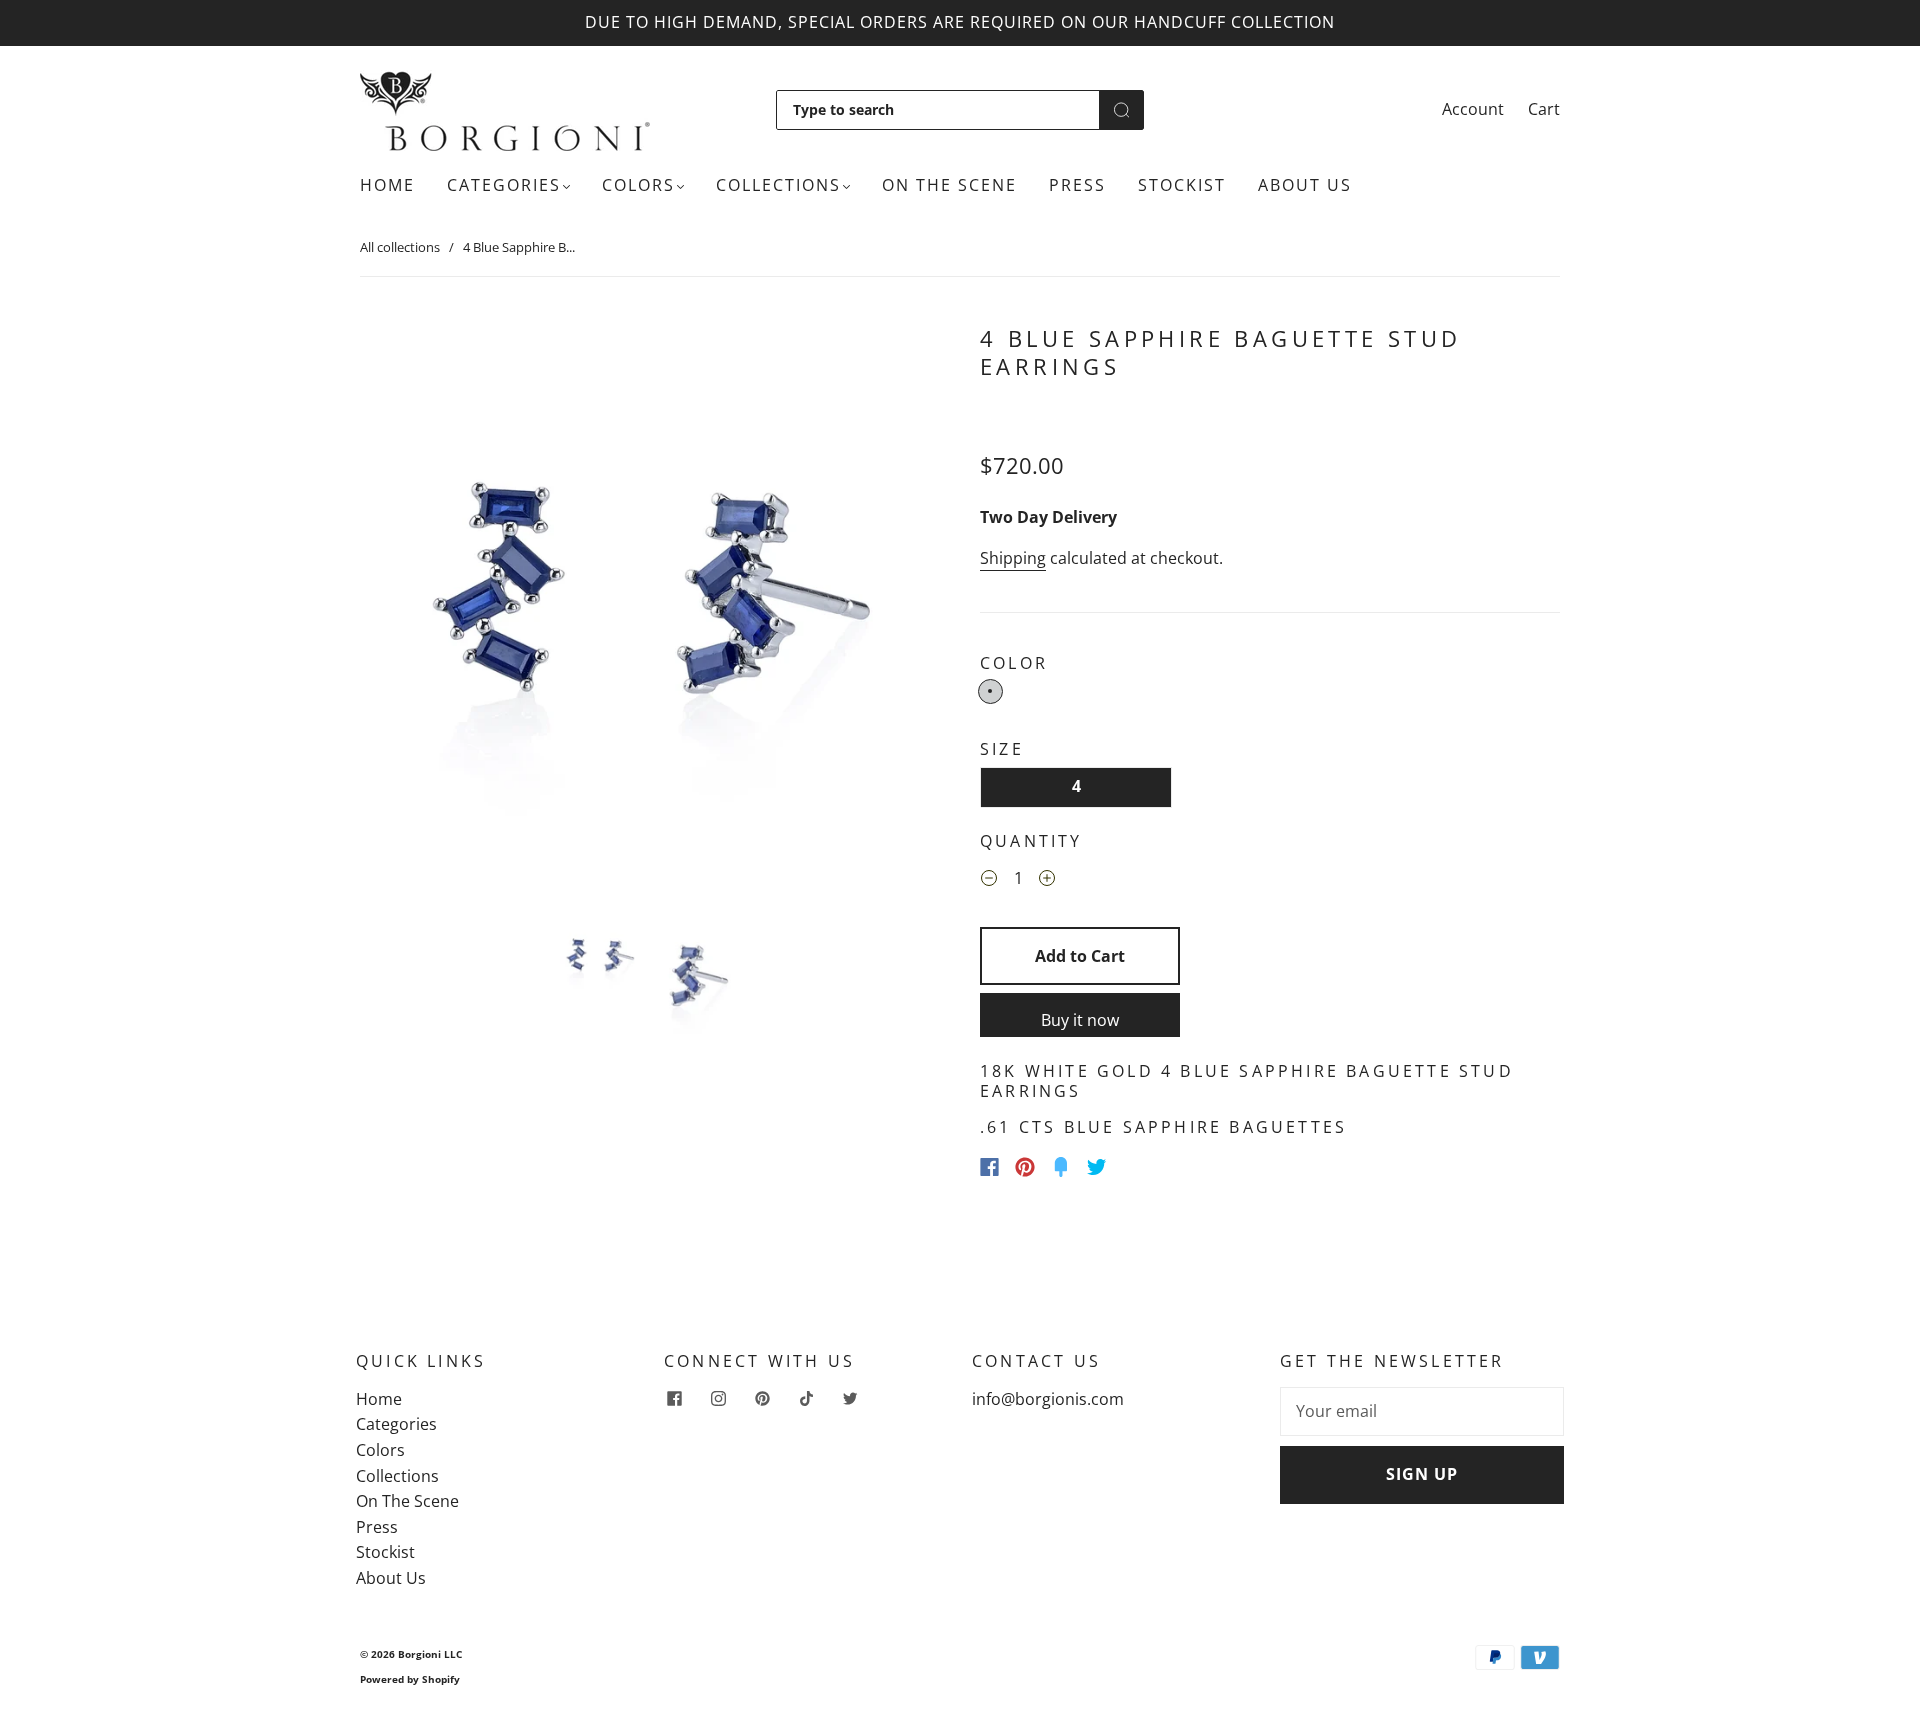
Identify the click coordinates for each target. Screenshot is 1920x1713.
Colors (638, 185)
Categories (504, 185)
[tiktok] (806, 1399)
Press (1077, 185)
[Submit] (1121, 110)
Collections (778, 185)
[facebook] (674, 1399)
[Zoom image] (650, 611)
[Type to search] (938, 110)
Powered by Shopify (410, 1679)
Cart (1544, 109)
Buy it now (1080, 1020)
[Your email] (1422, 1412)
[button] (418, 611)
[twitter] (850, 1399)
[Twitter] (1097, 1167)
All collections (400, 247)
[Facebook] (989, 1167)
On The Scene (949, 185)
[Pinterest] (1025, 1167)
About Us (1305, 185)
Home (387, 185)
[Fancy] (1061, 1167)
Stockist (1182, 185)
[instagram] (718, 1399)
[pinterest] (762, 1399)
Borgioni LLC (430, 1654)
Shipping (1013, 558)
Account (1473, 109)
